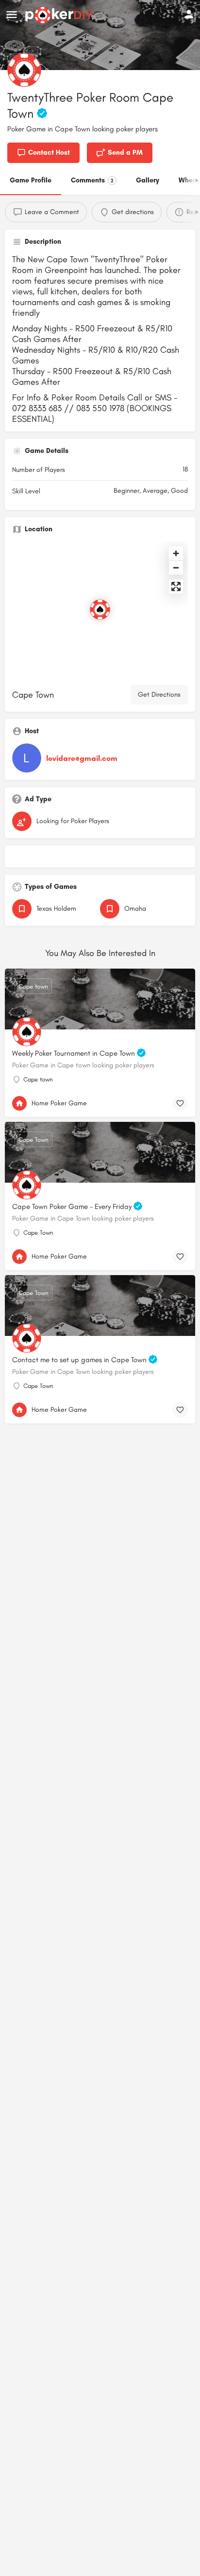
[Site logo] (60, 15)
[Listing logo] (24, 70)
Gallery (148, 180)
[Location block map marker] (100, 610)
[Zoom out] (176, 567)
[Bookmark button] (180, 1103)
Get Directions (159, 694)
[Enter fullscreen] (176, 586)
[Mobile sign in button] (189, 14)
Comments (92, 180)
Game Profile (31, 180)
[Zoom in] (176, 553)
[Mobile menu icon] (12, 15)
